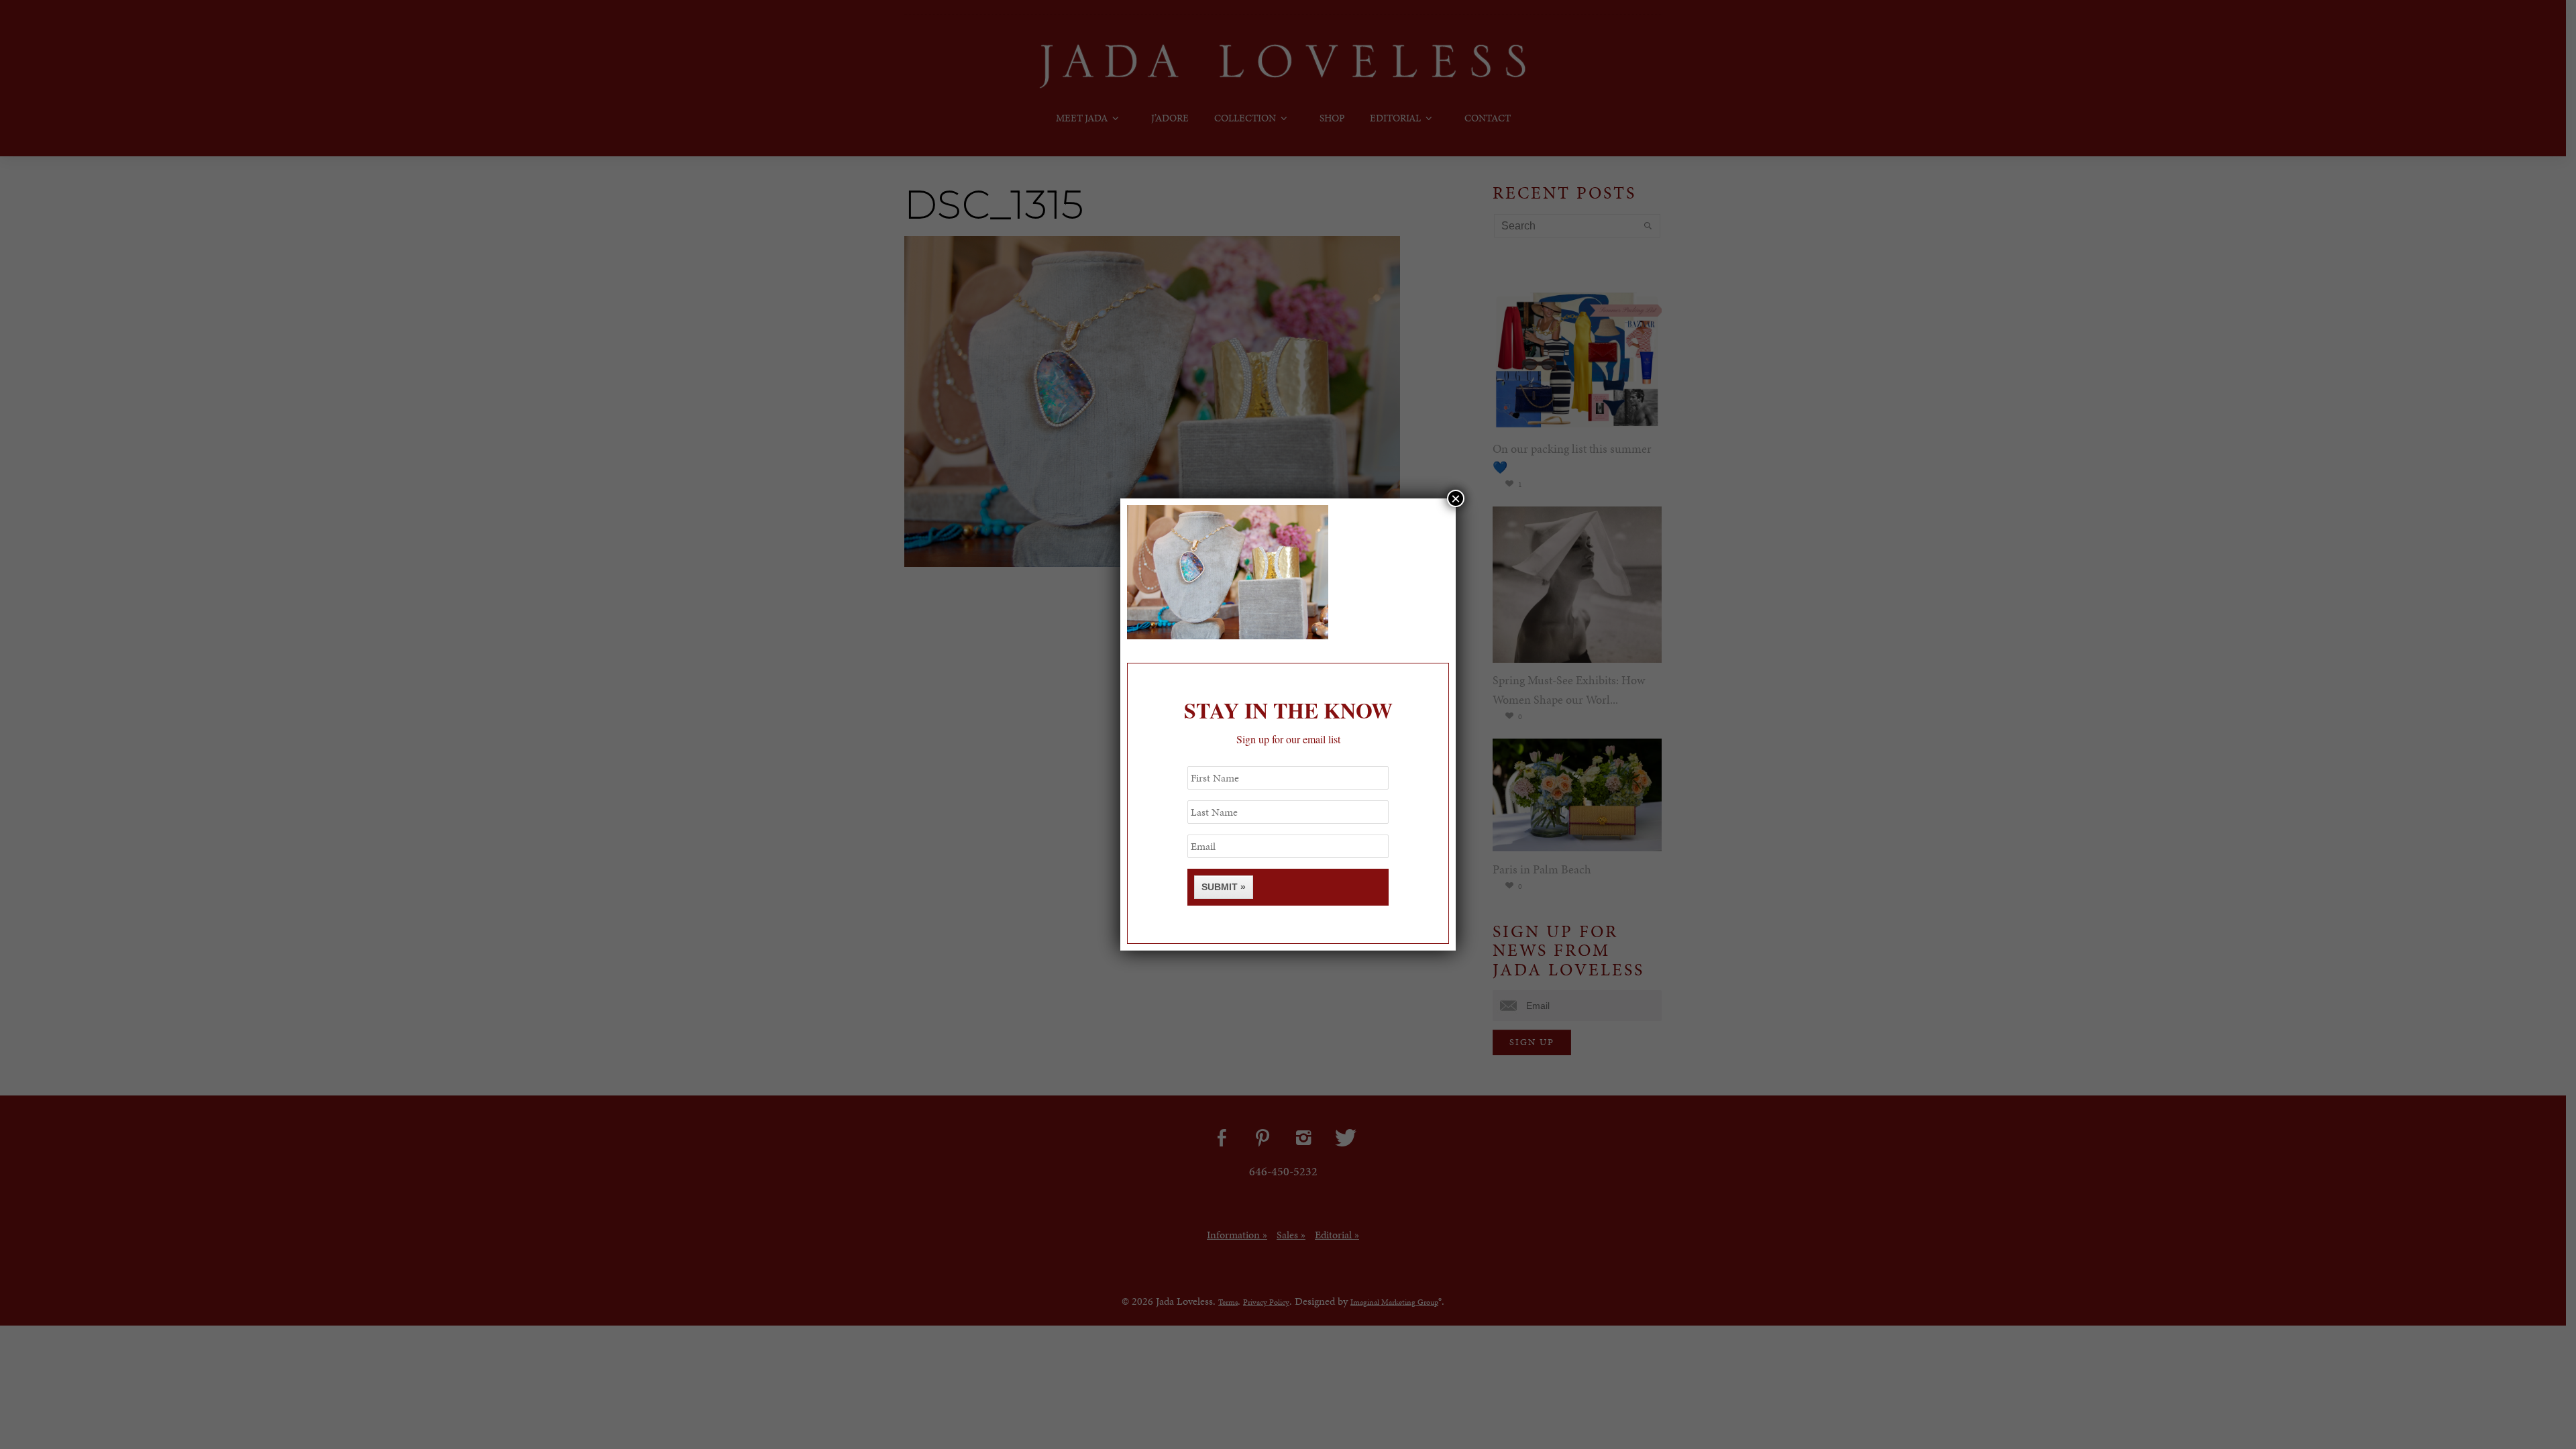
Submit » (1224, 887)
